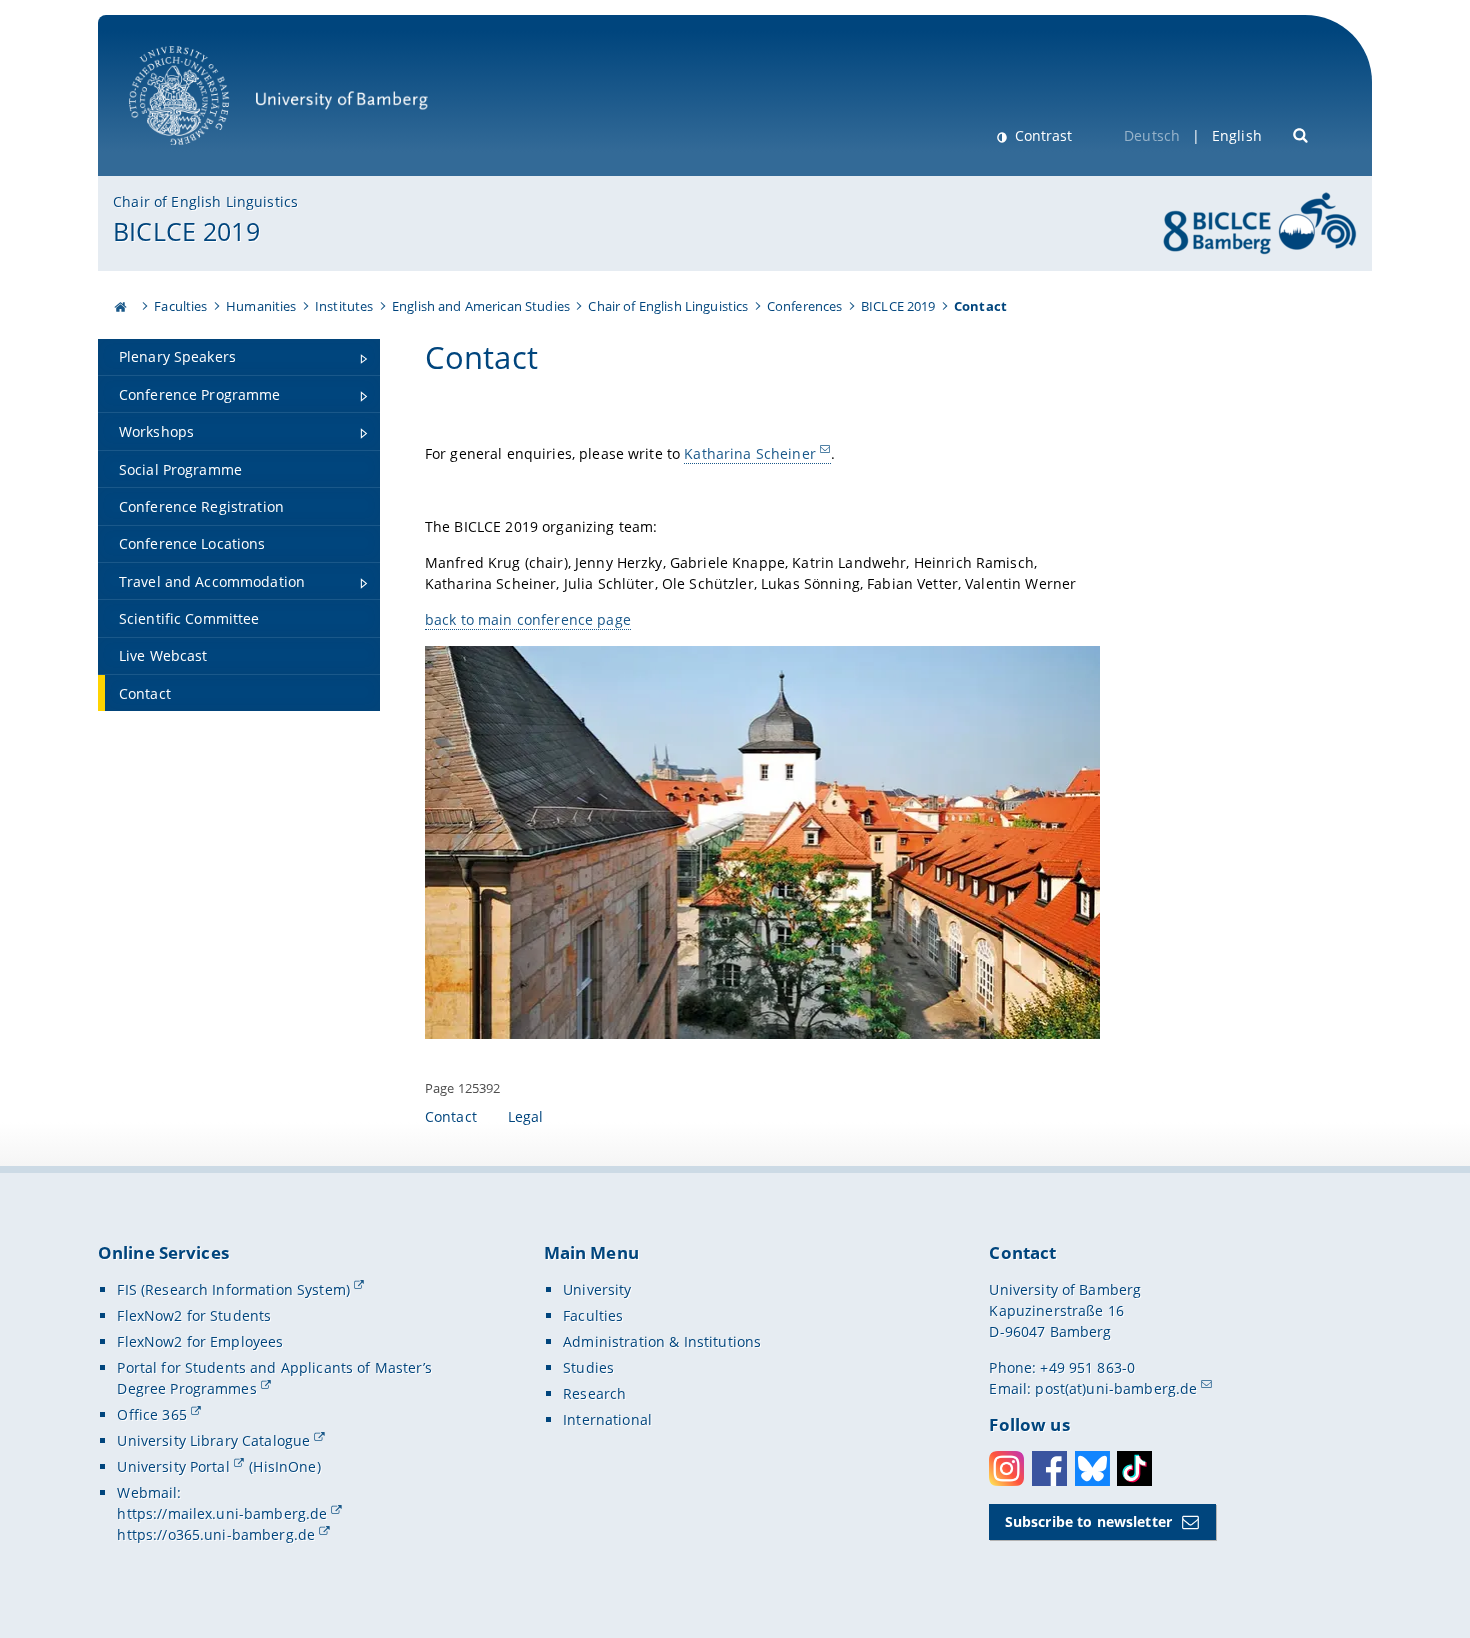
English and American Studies (481, 306)
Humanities (261, 306)
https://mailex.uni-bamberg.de (222, 1513)
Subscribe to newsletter (1088, 1521)
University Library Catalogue (213, 1440)
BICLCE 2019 (186, 231)
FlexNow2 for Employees (200, 1341)
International (607, 1419)
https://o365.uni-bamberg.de (216, 1534)
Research (594, 1393)
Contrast (1041, 135)
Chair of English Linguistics (205, 201)
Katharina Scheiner (750, 453)
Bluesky (1092, 1468)
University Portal (173, 1466)
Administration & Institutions (662, 1341)
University (597, 1289)
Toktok (1134, 1468)
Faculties (180, 306)
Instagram (1006, 1468)
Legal (526, 1116)
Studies (588, 1367)
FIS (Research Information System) (233, 1289)
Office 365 (151, 1414)
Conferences (805, 306)
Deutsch (1152, 135)
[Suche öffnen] (1301, 133)
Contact (451, 1116)
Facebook (1049, 1468)
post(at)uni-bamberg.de (1116, 1388)
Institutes (344, 306)
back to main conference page (528, 619)
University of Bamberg (205, 155)
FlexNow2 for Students (194, 1315)
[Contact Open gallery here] (762, 842)
